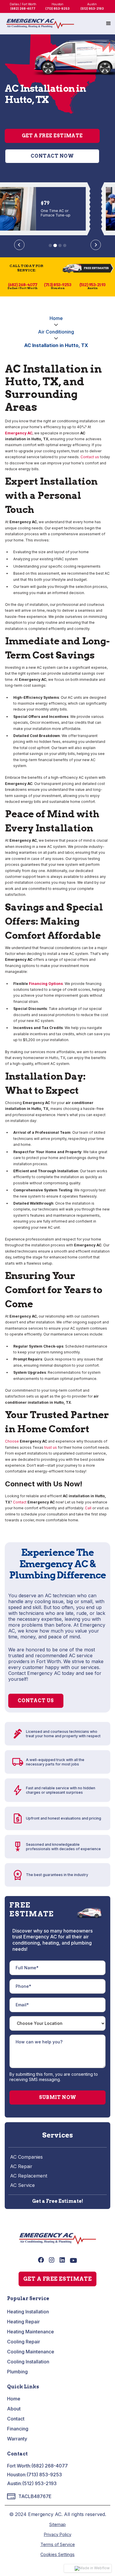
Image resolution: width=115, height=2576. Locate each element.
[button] (109, 24)
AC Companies (26, 2157)
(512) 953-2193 (39, 2483)
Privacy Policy (58, 2534)
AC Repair (21, 2166)
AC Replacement (29, 2176)
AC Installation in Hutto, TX (56, 345)
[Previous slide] (19, 245)
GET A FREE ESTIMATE (58, 2279)
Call (88, 1508)
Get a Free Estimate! (58, 2201)
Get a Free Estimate (52, 136)
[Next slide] (96, 245)
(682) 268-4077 (50, 2466)
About (14, 2409)
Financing (18, 2429)
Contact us (90, 457)
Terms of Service (58, 2544)
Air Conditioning (56, 332)
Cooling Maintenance (31, 2352)
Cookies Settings (57, 2554)
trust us (51, 1447)
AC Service (22, 2185)
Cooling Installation (28, 2362)
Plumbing (17, 2372)
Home (56, 318)
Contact (20, 1502)
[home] (40, 24)
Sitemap (57, 2524)
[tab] (50, 245)
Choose (12, 1441)
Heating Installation (28, 2312)
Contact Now (52, 156)
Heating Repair (23, 2322)
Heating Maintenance (31, 2332)
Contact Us (36, 1701)
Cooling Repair (24, 2342)
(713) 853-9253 (44, 2475)
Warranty (17, 2439)
